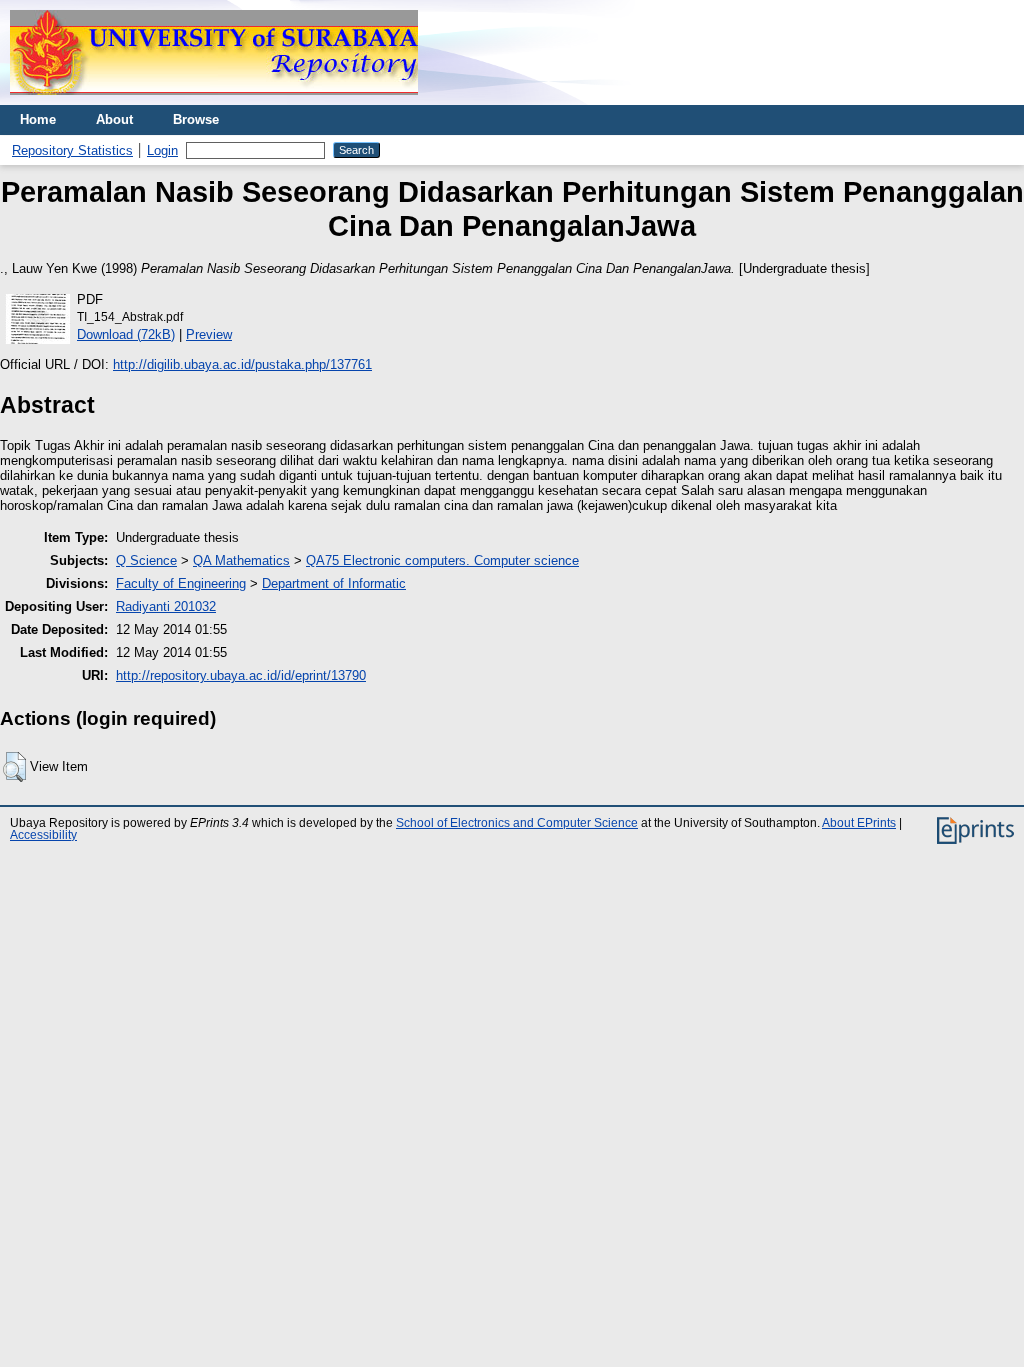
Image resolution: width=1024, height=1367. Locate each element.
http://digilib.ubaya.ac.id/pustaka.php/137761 (242, 364)
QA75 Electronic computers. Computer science (442, 560)
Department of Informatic (334, 583)
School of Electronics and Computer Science (517, 823)
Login (162, 150)
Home (38, 119)
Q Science (146, 560)
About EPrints (859, 823)
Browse (196, 119)
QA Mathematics (241, 560)
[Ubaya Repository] (214, 100)
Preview (209, 334)
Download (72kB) (126, 334)
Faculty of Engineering (181, 583)
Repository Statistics (72, 150)
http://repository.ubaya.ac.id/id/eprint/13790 (241, 675)
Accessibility (43, 835)
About (114, 119)
